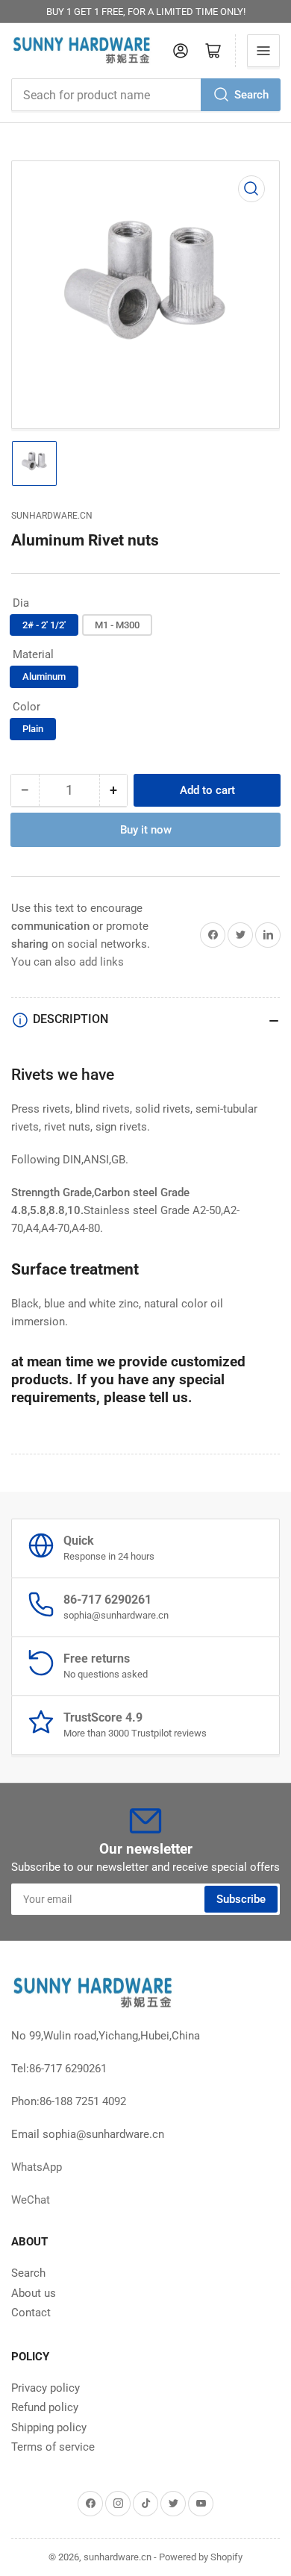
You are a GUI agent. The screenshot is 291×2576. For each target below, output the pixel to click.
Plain (33, 729)
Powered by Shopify (201, 2557)
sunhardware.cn (52, 516)
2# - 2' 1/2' (44, 625)
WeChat (31, 2200)
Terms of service (53, 2447)
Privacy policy (46, 2388)
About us (34, 2293)
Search (251, 95)
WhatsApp (37, 2167)
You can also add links (68, 962)
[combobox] (145, 95)
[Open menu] (263, 51)
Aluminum (44, 676)
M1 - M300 (117, 625)
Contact (31, 2313)
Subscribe (241, 1899)
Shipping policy (49, 2427)
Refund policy (45, 2407)
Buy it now (146, 830)
